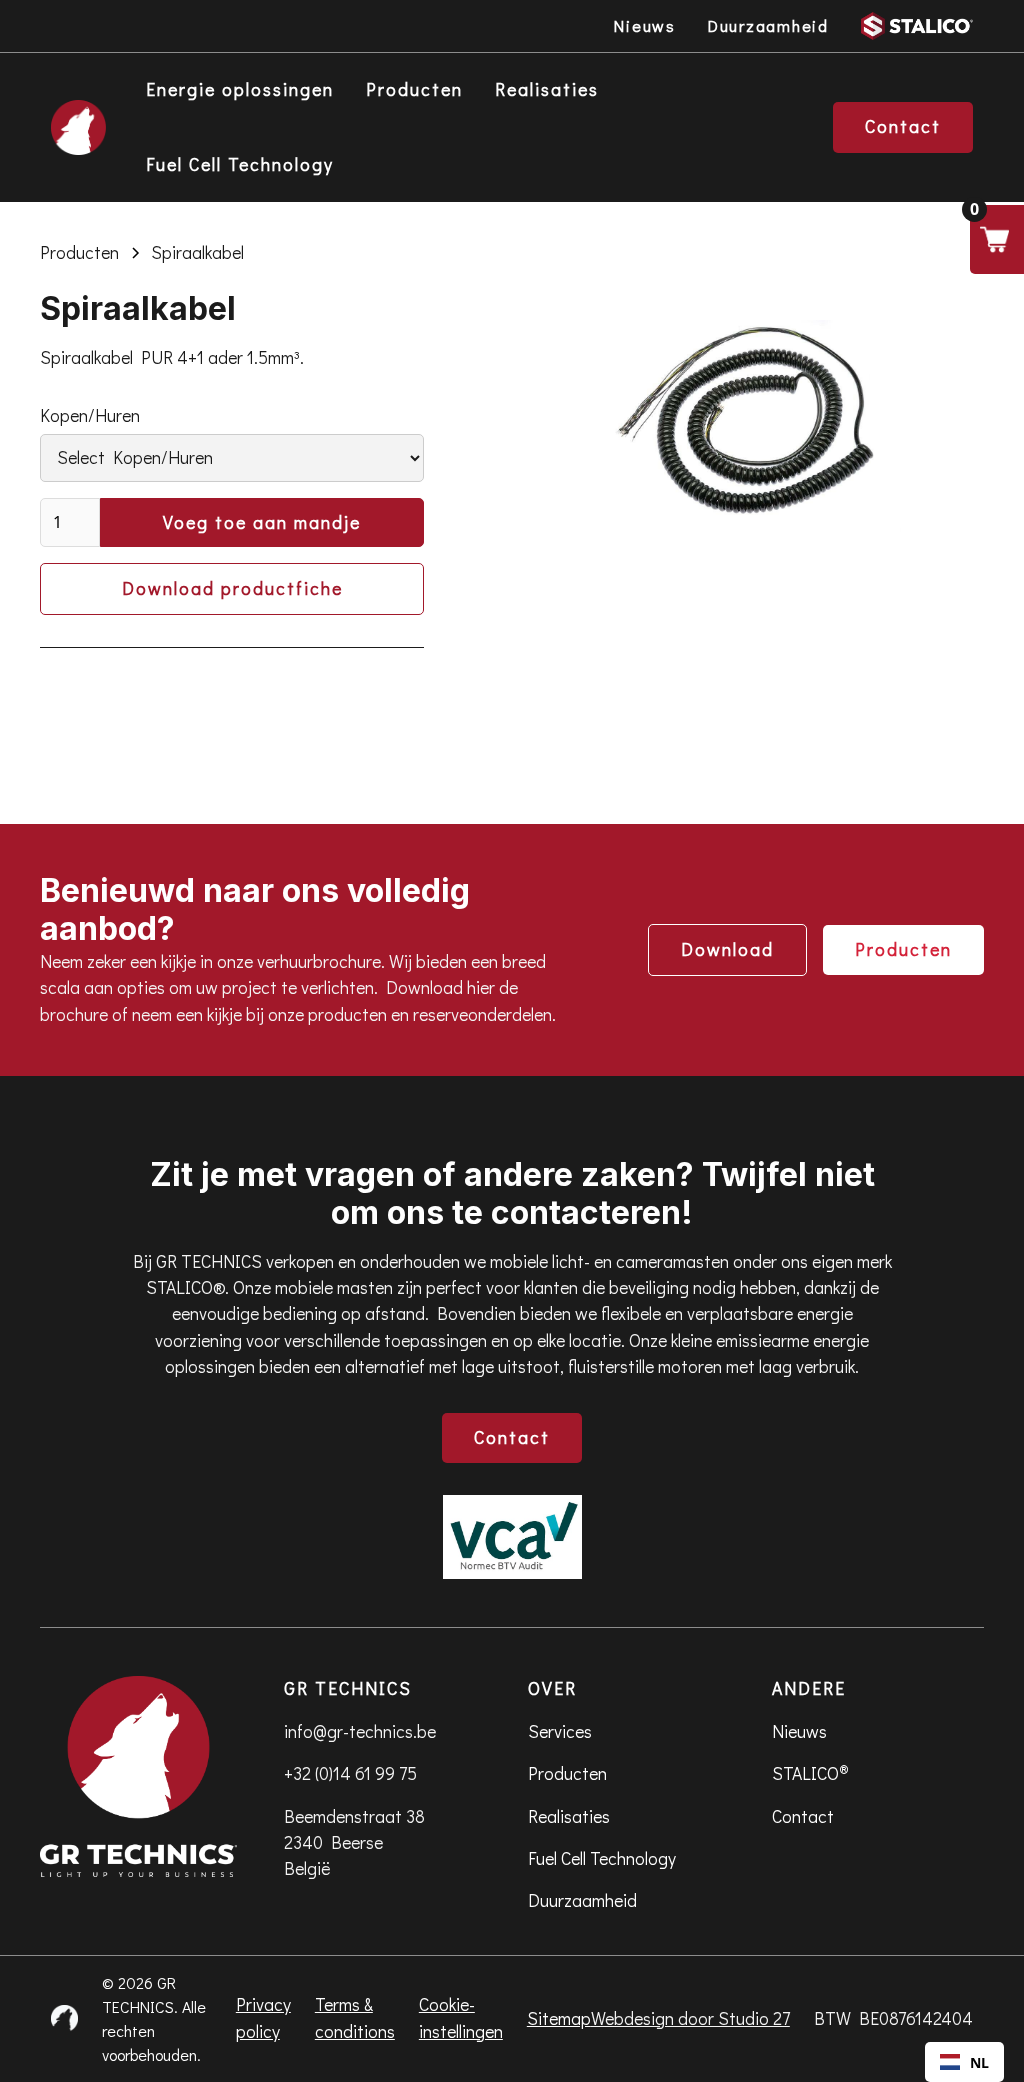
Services (560, 1731)
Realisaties (547, 89)
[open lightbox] (744, 426)
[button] (997, 239)
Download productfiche (232, 588)
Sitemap (559, 2018)
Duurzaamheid (582, 1900)
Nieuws (799, 1731)
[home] (78, 127)
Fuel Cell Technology (240, 164)
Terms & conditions (355, 2017)
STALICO (810, 1773)
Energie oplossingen (240, 89)
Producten (414, 89)
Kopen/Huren (90, 415)
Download (727, 949)
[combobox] (964, 2062)
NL (979, 2062)
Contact (512, 1437)
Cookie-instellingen (461, 2017)
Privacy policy (263, 2017)
